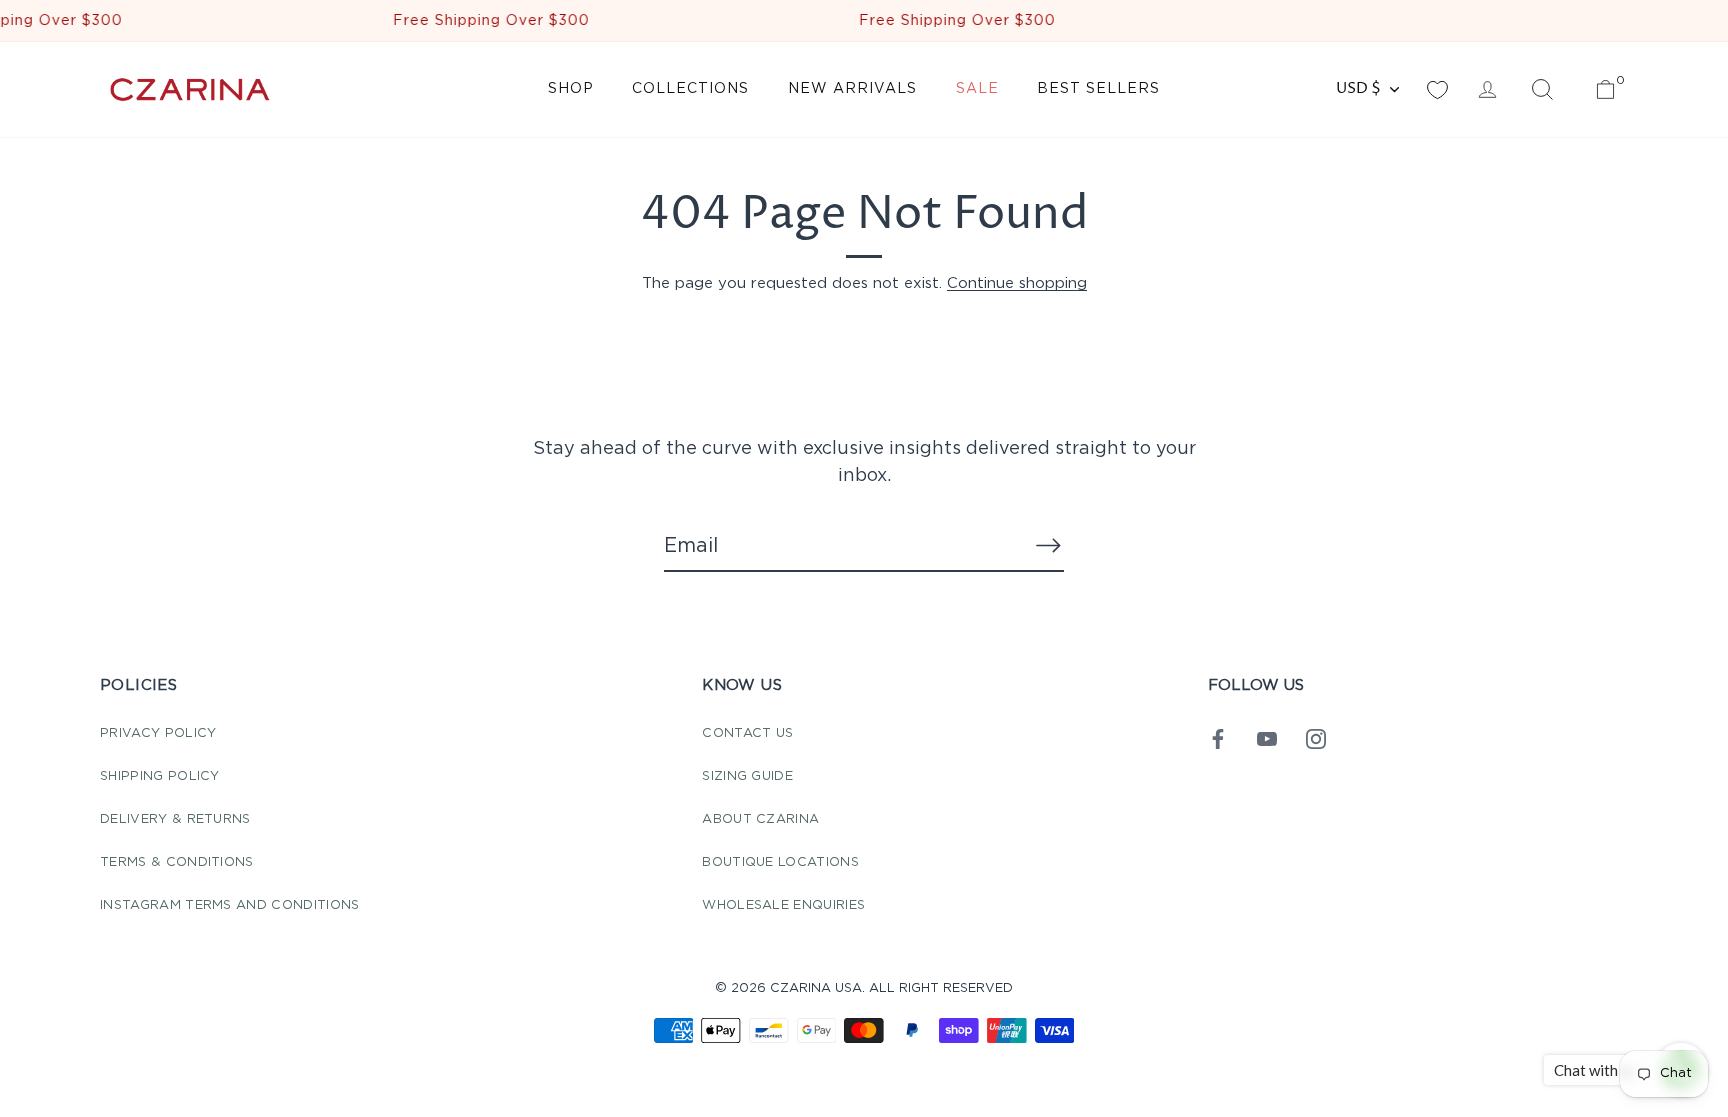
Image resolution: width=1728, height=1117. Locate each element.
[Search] (1542, 90)
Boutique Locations (780, 862)
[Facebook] (1218, 738)
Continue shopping (1017, 283)
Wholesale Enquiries (783, 905)
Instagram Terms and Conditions (230, 905)
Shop (571, 89)
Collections (690, 89)
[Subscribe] (1048, 545)
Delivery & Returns (175, 819)
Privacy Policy (158, 733)
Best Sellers (1098, 89)
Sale (977, 89)
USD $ (1358, 88)
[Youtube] (1267, 738)
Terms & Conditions (177, 862)
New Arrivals (852, 89)
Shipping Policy (160, 776)
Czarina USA (816, 988)
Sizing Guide (747, 776)
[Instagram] (1316, 738)
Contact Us (747, 733)
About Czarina (760, 819)
